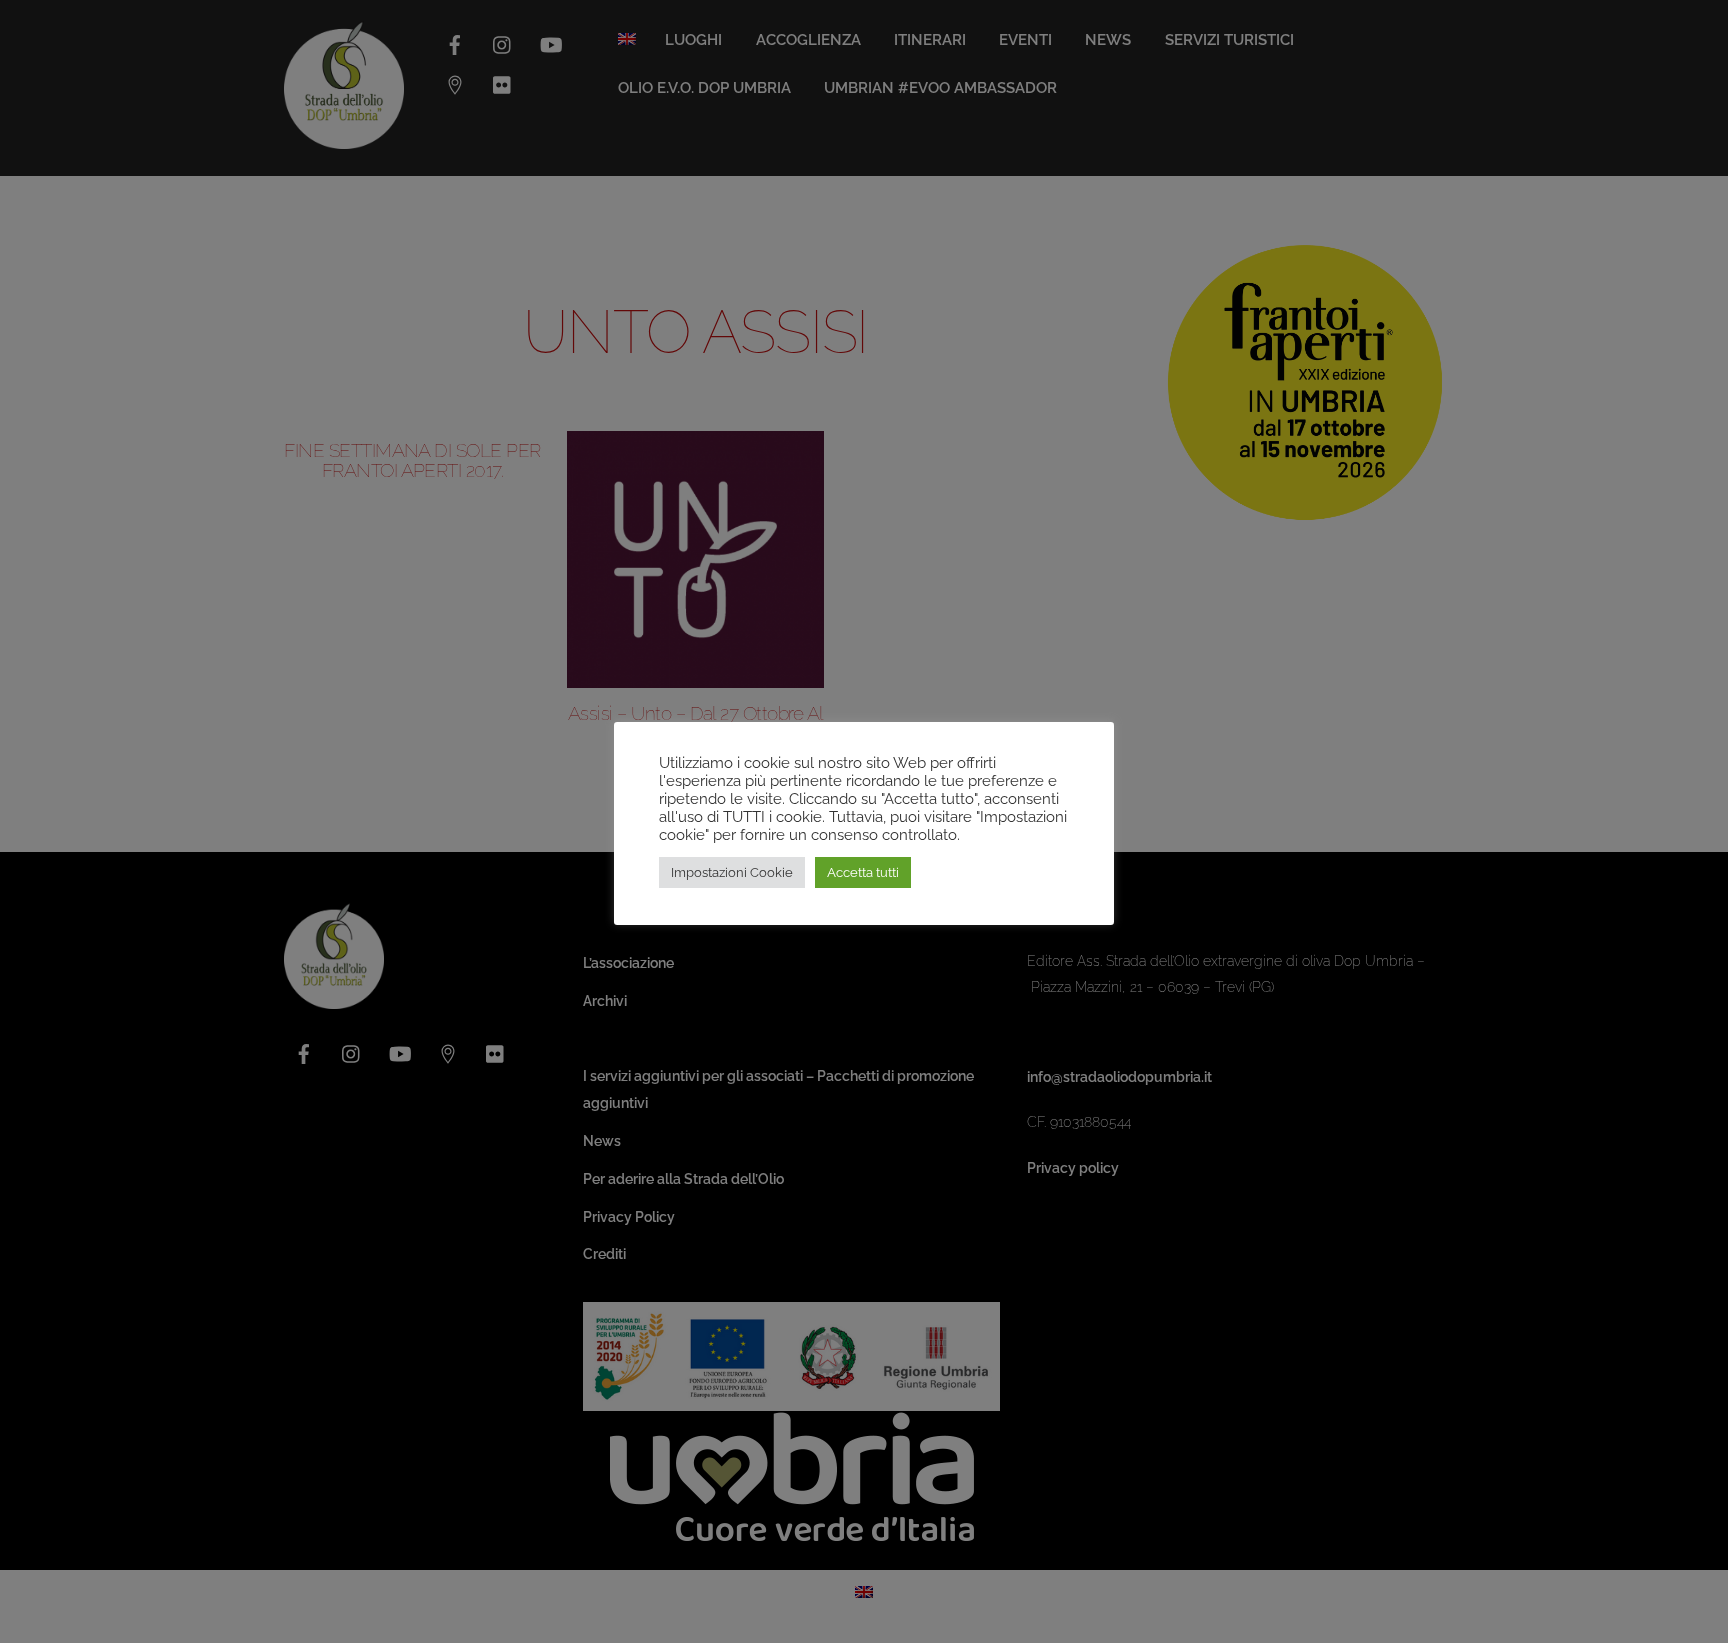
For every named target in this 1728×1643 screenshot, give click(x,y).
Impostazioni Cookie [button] (732, 872)
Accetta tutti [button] (863, 872)
